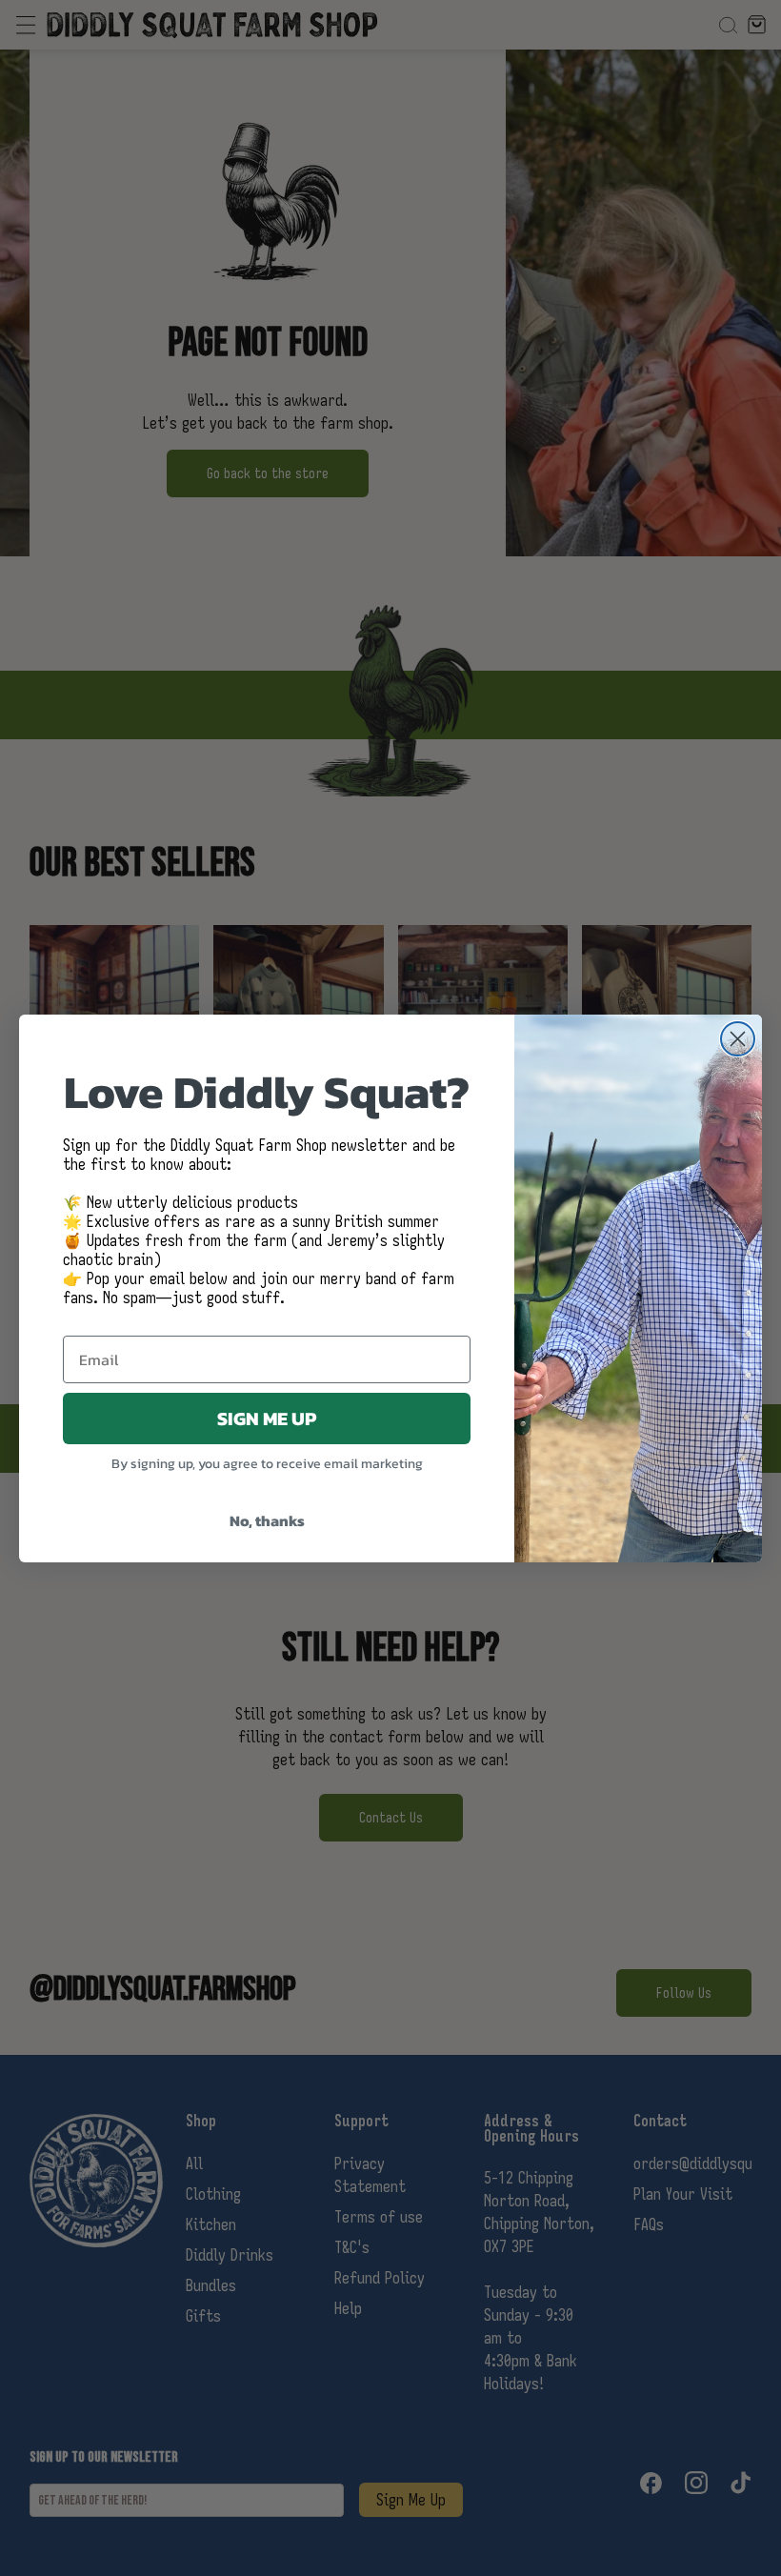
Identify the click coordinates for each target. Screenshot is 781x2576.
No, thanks (267, 1520)
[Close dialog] (738, 1039)
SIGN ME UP (267, 1419)
